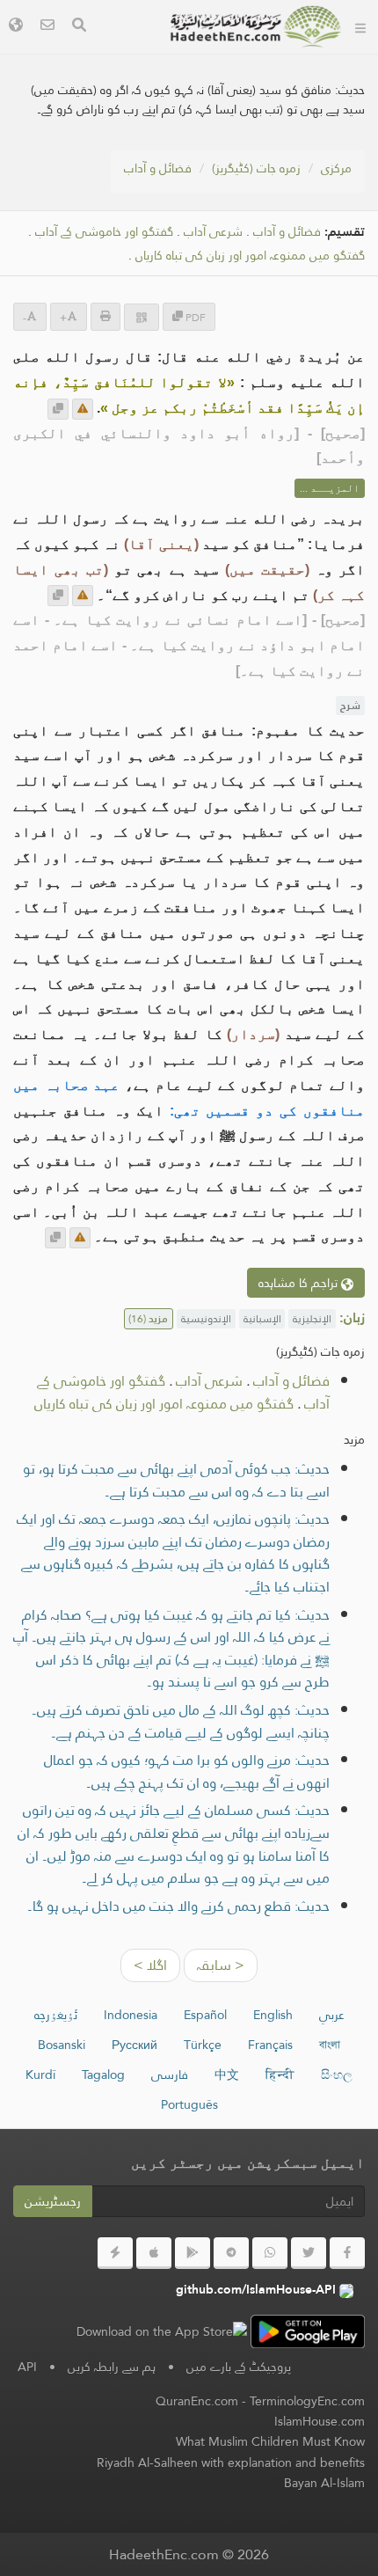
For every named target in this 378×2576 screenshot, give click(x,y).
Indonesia (131, 2015)
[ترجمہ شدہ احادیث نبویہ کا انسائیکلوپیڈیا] (256, 26)
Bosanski (62, 2045)
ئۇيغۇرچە (56, 2015)
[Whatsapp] (270, 2253)
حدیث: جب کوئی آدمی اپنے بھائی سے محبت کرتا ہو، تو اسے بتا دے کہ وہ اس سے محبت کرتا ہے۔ (176, 1480)
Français (270, 2045)
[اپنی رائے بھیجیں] (83, 409)
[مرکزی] (360, 26)
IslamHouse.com (320, 2421)
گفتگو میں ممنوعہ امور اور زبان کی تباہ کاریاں (250, 256)
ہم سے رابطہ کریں (112, 2367)
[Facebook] (347, 2253)
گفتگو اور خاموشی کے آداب (104, 232)
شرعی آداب (213, 232)
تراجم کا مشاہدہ (300, 1283)
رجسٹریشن (53, 2201)
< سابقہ (221, 1965)
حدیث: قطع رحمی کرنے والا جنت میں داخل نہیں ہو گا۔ (178, 1906)
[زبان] (16, 27)
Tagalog (103, 2075)
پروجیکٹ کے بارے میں (239, 2367)
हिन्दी (280, 2075)
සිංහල (337, 2075)
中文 (227, 2075)
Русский (134, 2045)
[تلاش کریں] (79, 27)
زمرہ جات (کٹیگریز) (256, 168)
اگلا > (150, 1965)
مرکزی (336, 168)
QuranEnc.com (197, 2401)
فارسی (170, 2075)
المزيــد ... (330, 488)
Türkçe (203, 2045)
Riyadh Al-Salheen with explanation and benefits (231, 2463)
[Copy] (58, 409)
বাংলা (330, 2045)
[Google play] (193, 2253)
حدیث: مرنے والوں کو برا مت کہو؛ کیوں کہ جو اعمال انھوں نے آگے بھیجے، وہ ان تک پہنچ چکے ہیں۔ (187, 1771)
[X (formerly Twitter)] (309, 2253)
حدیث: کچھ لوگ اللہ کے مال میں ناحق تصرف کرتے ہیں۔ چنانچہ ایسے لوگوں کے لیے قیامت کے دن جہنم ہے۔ (181, 1721)
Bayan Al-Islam (324, 2483)
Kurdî (40, 2075)
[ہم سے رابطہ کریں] (47, 27)
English (273, 2015)
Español (205, 2015)
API (27, 2367)
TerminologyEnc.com (307, 2401)
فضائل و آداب (158, 168)
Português (189, 2104)
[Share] (142, 317)
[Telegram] (231, 2253)
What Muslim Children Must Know (270, 2441)
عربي (332, 2015)
